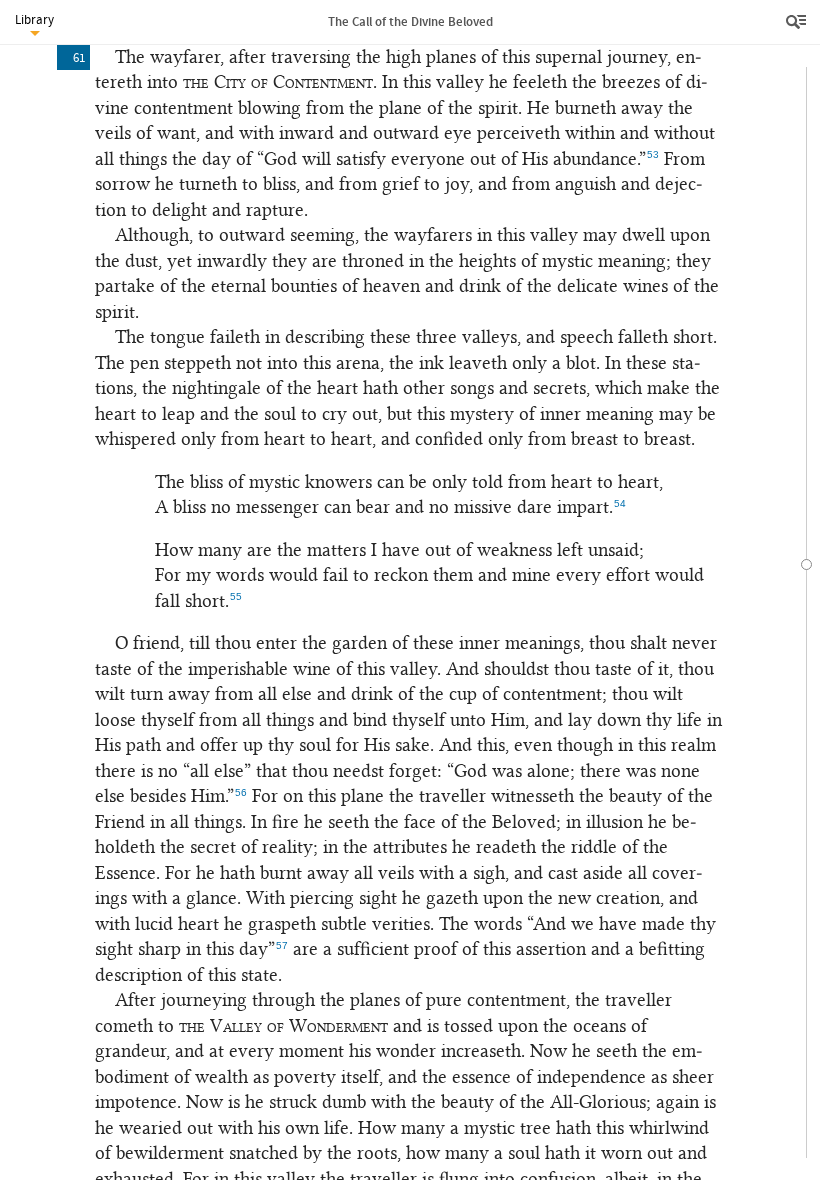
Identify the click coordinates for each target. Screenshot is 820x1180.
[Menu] (798, 22)
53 (653, 154)
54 (620, 503)
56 (241, 792)
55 (236, 596)
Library (34, 19)
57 (282, 945)
